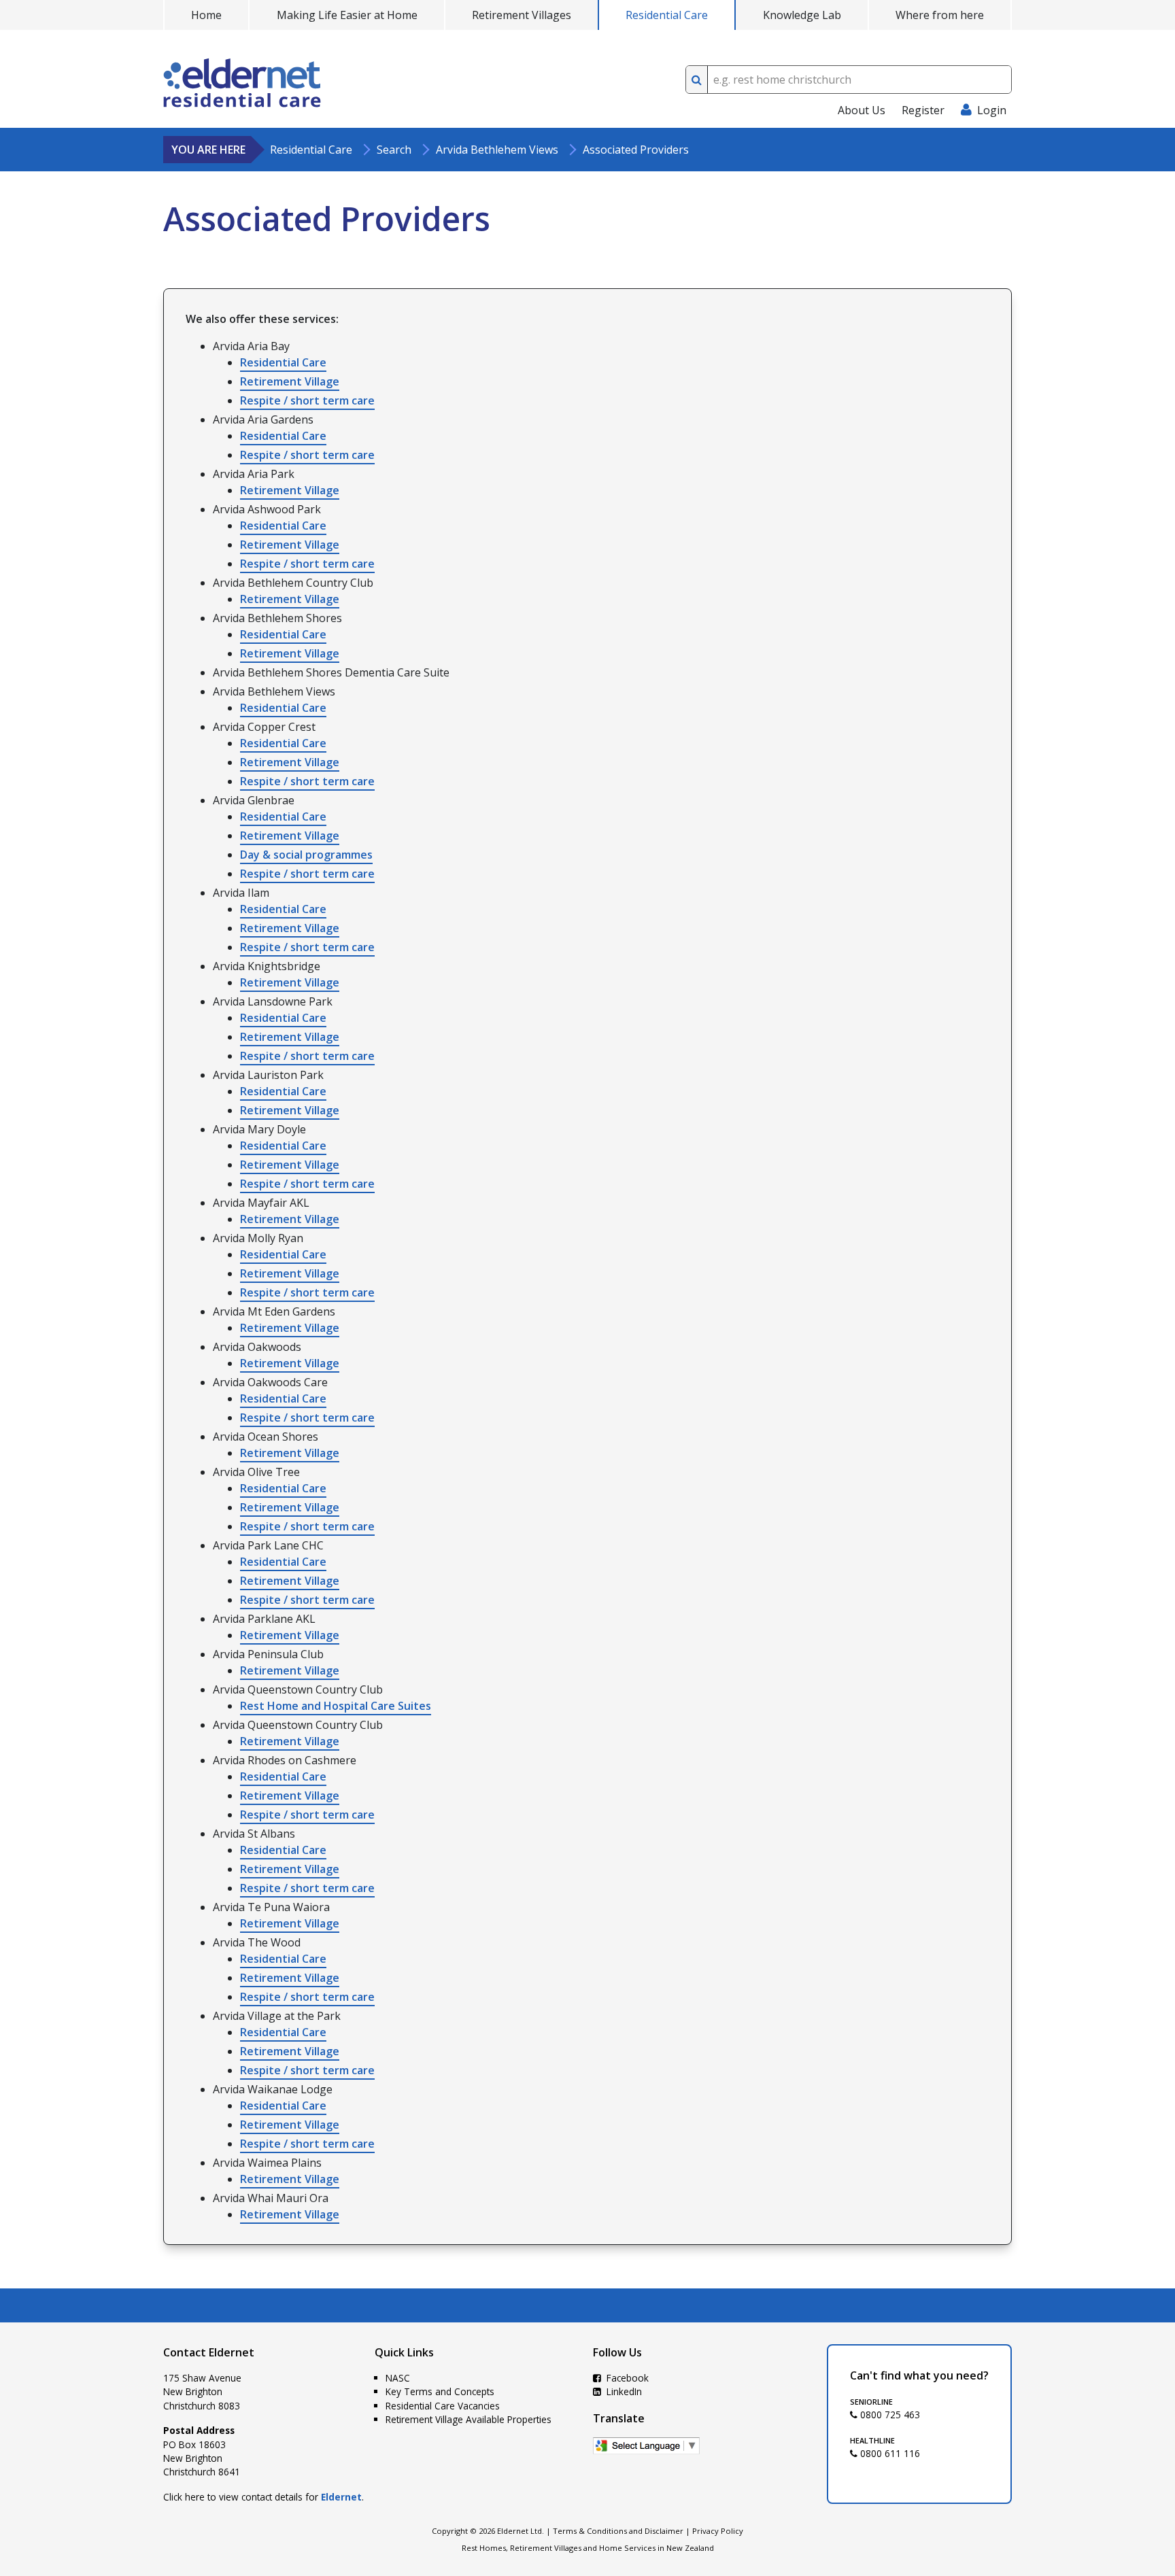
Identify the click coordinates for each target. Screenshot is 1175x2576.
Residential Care (667, 15)
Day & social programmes (306, 855)
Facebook (626, 2378)
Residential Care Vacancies (443, 2406)
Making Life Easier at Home (347, 15)
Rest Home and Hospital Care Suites (336, 1706)
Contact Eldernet (209, 2352)
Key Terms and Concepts (440, 2391)
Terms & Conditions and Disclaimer (618, 2531)
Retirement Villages (522, 15)
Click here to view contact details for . (263, 2497)
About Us (862, 110)
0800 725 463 (889, 2415)
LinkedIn (623, 2391)
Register (923, 110)
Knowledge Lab (802, 15)
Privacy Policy (718, 2531)
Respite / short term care (307, 400)
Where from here (940, 15)
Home (206, 15)
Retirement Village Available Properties (469, 2419)
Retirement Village (290, 381)
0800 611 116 (889, 2453)
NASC (398, 2378)
